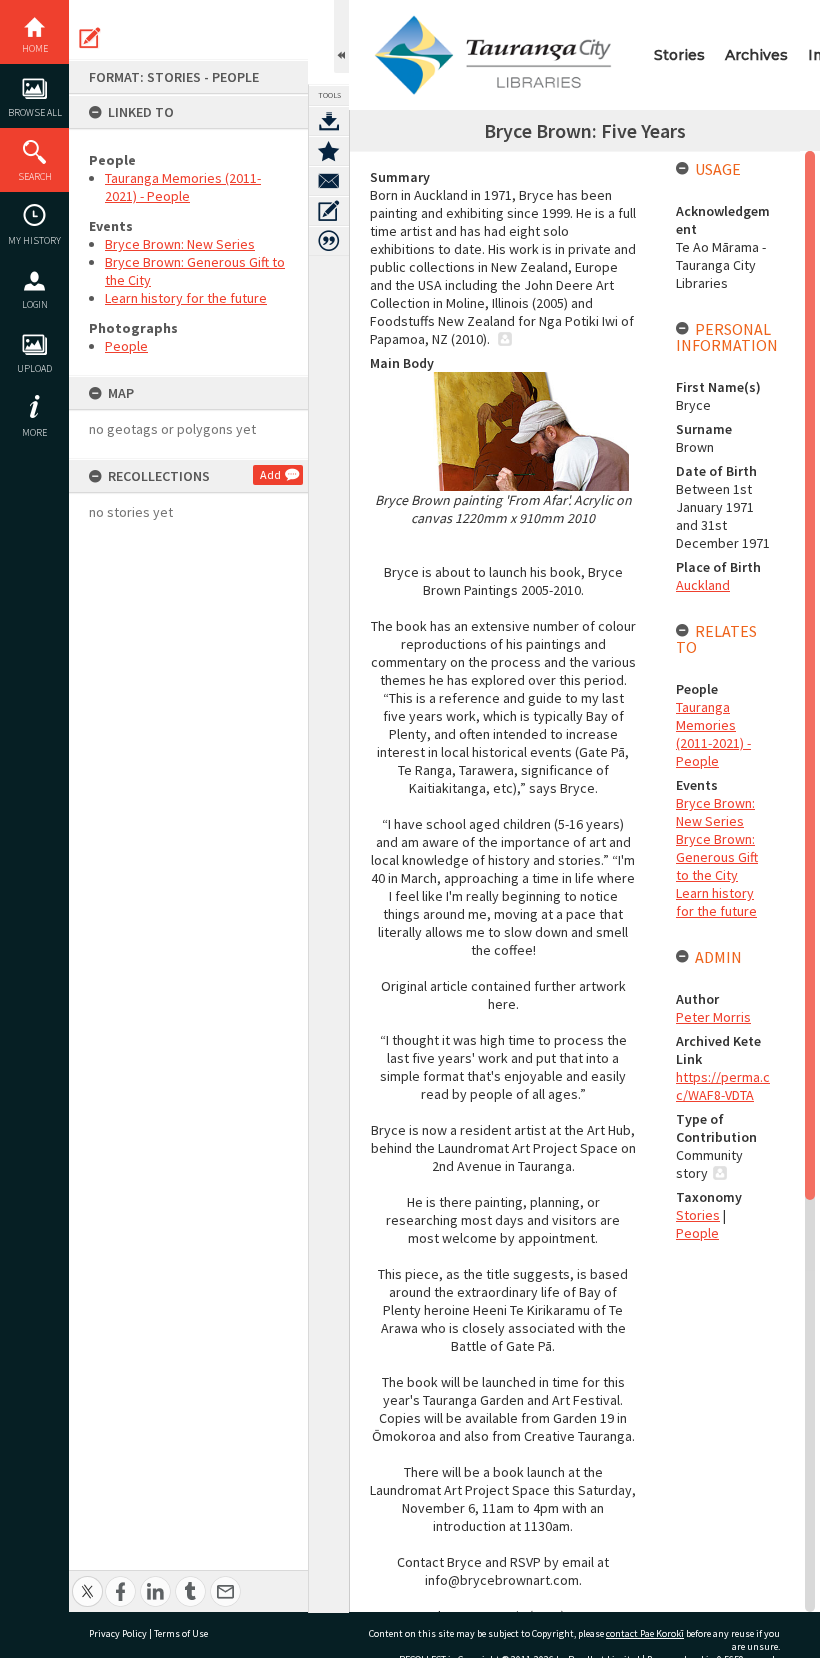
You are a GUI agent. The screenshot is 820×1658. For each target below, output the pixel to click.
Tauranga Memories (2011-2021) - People (183, 187)
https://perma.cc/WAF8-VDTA (723, 1086)
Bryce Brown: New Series (180, 244)
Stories (679, 55)
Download (329, 121)
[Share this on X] (87, 1580)
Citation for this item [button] (329, 241)
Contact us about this (329, 181)
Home (35, 48)
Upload (34, 368)
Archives (756, 55)
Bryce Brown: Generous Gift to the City (717, 857)
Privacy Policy (118, 1633)
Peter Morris (713, 1017)
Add (270, 474)
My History (34, 240)
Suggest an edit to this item (90, 38)
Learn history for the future (186, 298)
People (126, 346)
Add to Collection (329, 151)
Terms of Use (181, 1633)
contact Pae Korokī (645, 1633)
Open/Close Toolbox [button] (341, 36)
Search (35, 176)
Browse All (35, 112)
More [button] (34, 432)
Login (35, 304)
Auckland (703, 585)
